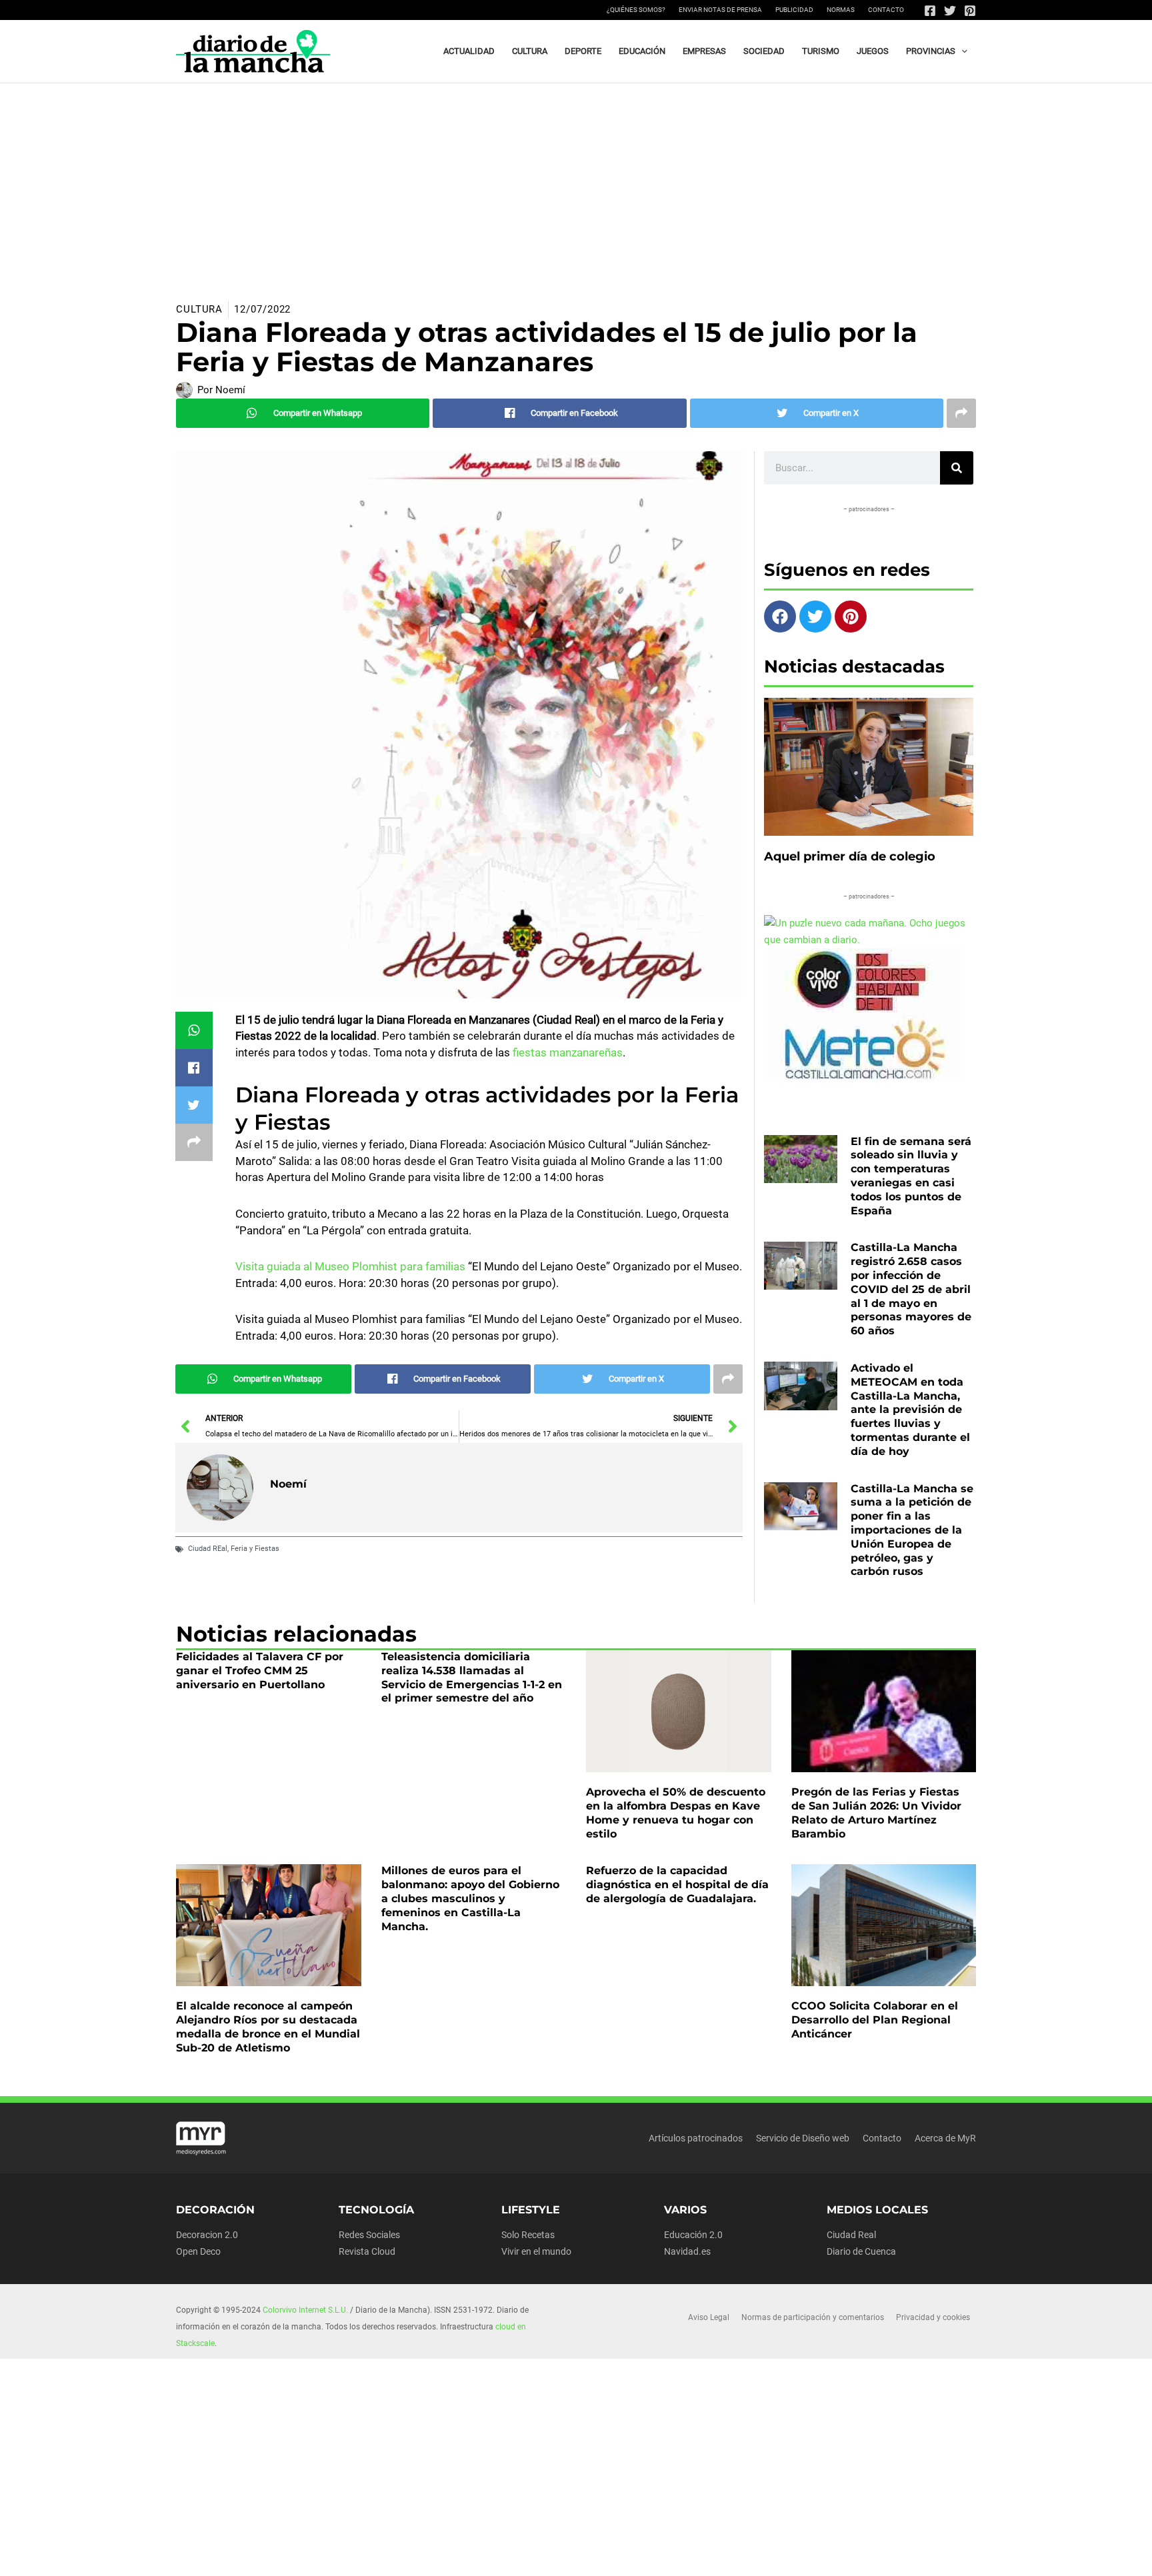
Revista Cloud (367, 2251)
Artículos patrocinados (696, 2138)
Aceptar (686, 2555)
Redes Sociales (369, 2235)
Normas (841, 10)
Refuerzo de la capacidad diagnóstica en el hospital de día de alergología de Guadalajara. (677, 1885)
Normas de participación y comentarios (813, 2317)
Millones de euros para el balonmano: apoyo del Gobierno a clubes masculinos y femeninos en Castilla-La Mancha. (470, 1898)
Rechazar (768, 2555)
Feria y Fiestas (255, 1549)
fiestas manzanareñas (566, 1052)
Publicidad (794, 10)
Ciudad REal (208, 1549)
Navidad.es (687, 2251)
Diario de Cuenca (861, 2251)
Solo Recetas (528, 2235)
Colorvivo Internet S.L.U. (305, 2310)
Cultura (199, 309)
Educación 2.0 (693, 2235)
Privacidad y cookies (933, 2317)
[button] (961, 51)
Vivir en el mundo (536, 2251)
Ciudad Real (851, 2235)
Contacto (886, 10)
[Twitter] (950, 11)
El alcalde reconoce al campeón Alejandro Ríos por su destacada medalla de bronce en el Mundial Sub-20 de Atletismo (268, 2026)
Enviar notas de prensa (720, 10)
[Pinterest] (970, 11)
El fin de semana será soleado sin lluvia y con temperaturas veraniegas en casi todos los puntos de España (911, 1176)
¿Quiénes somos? (636, 10)
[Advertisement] (576, 183)
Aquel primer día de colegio (850, 856)
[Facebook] (930, 11)
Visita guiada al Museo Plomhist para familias (350, 1266)
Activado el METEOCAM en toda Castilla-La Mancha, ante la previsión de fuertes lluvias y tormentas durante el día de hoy (910, 1410)
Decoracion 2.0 (207, 2235)
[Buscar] (957, 468)
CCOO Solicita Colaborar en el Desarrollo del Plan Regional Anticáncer (875, 2020)
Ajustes (849, 2555)
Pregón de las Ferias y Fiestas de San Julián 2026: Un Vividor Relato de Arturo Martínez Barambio (876, 1813)
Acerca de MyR (945, 2138)
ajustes (595, 2561)
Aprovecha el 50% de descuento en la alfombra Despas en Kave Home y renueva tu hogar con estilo (676, 1813)
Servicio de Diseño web (803, 2138)
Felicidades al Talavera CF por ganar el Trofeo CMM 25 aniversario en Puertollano (260, 1671)
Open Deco (198, 2251)
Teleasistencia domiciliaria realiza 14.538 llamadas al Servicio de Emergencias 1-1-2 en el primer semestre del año (472, 1677)
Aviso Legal (709, 2317)
